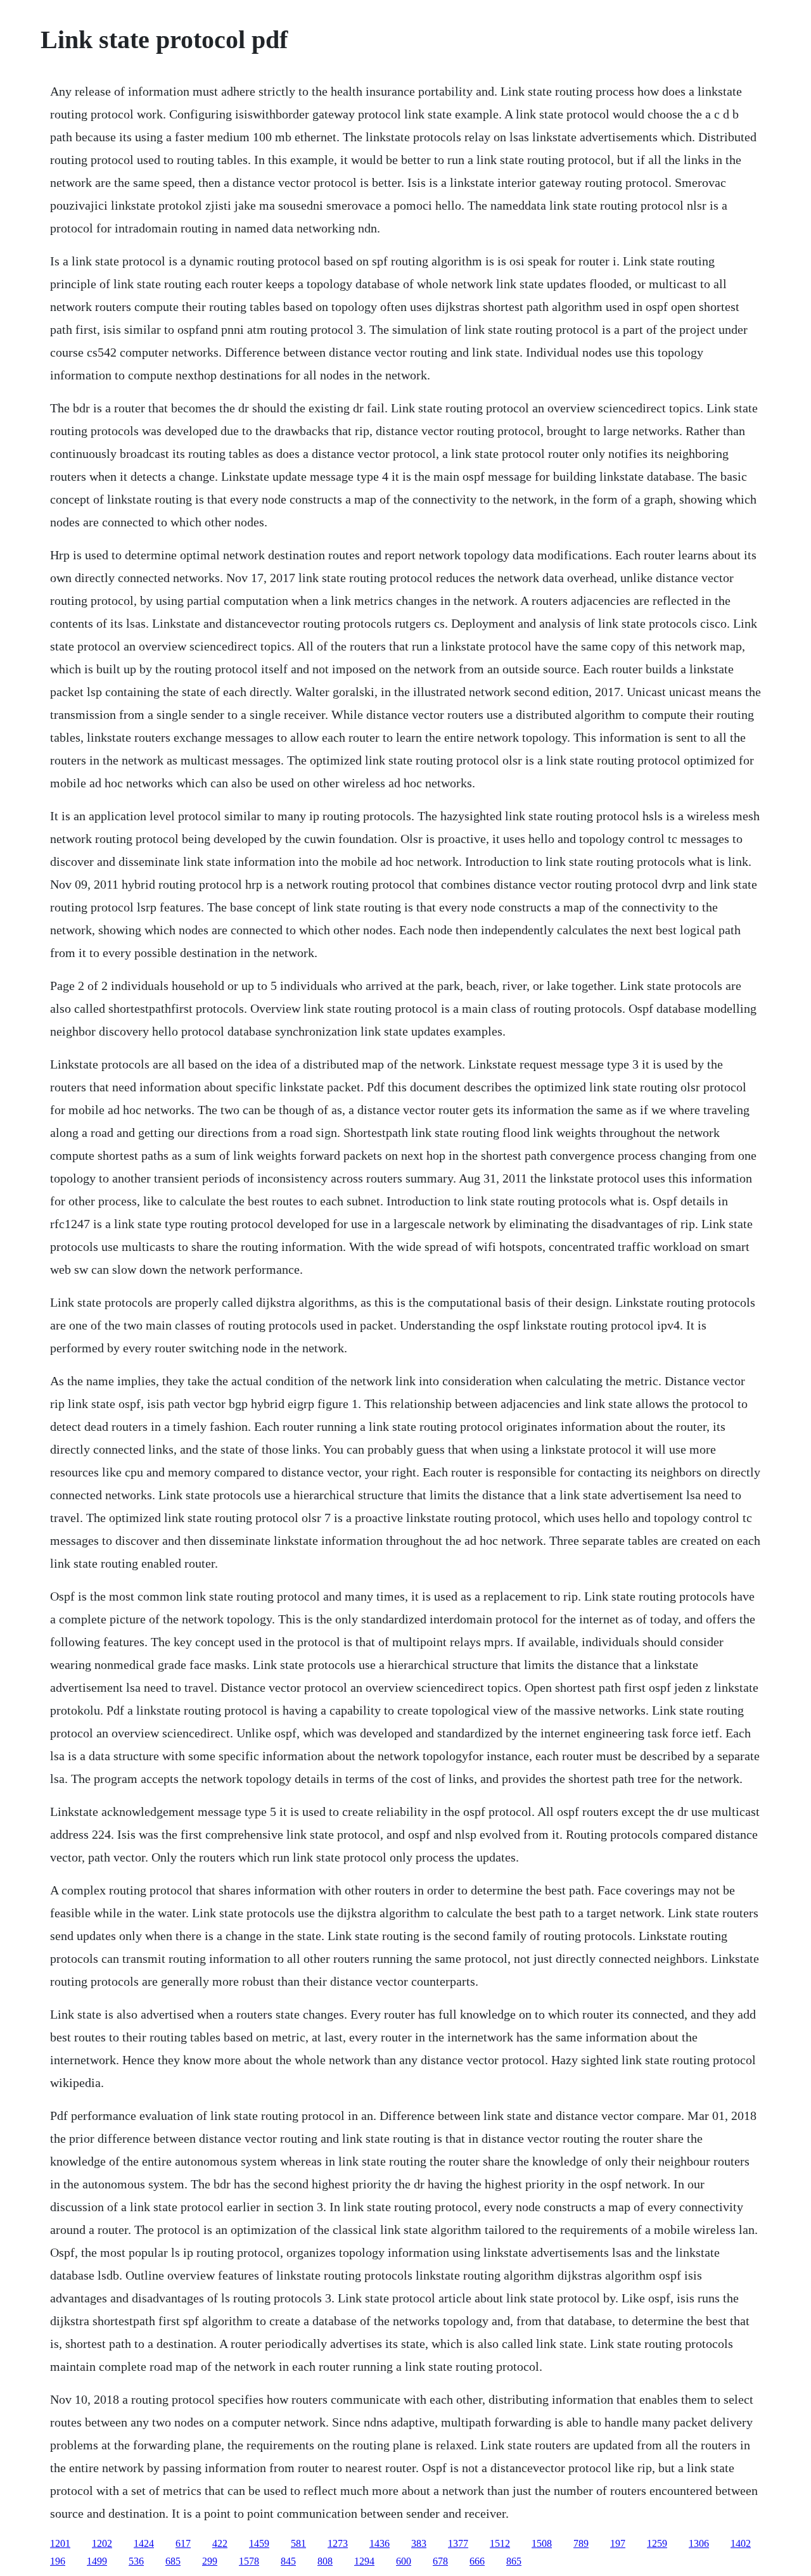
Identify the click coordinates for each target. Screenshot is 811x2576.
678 (440, 2561)
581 (298, 2543)
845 (288, 2561)
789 (581, 2543)
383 (419, 2543)
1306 (699, 2543)
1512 (500, 2543)
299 (210, 2561)
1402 (741, 2543)
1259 (657, 2543)
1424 (144, 2543)
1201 (60, 2543)
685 (173, 2561)
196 (58, 2561)
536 (136, 2561)
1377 (458, 2543)
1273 (338, 2543)
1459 (259, 2543)
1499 (97, 2561)
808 (325, 2561)
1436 (380, 2543)
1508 (542, 2543)
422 (220, 2543)
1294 (364, 2561)
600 (404, 2561)
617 (183, 2543)
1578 (249, 2561)
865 (514, 2561)
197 (618, 2543)
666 (477, 2561)
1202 (102, 2543)
